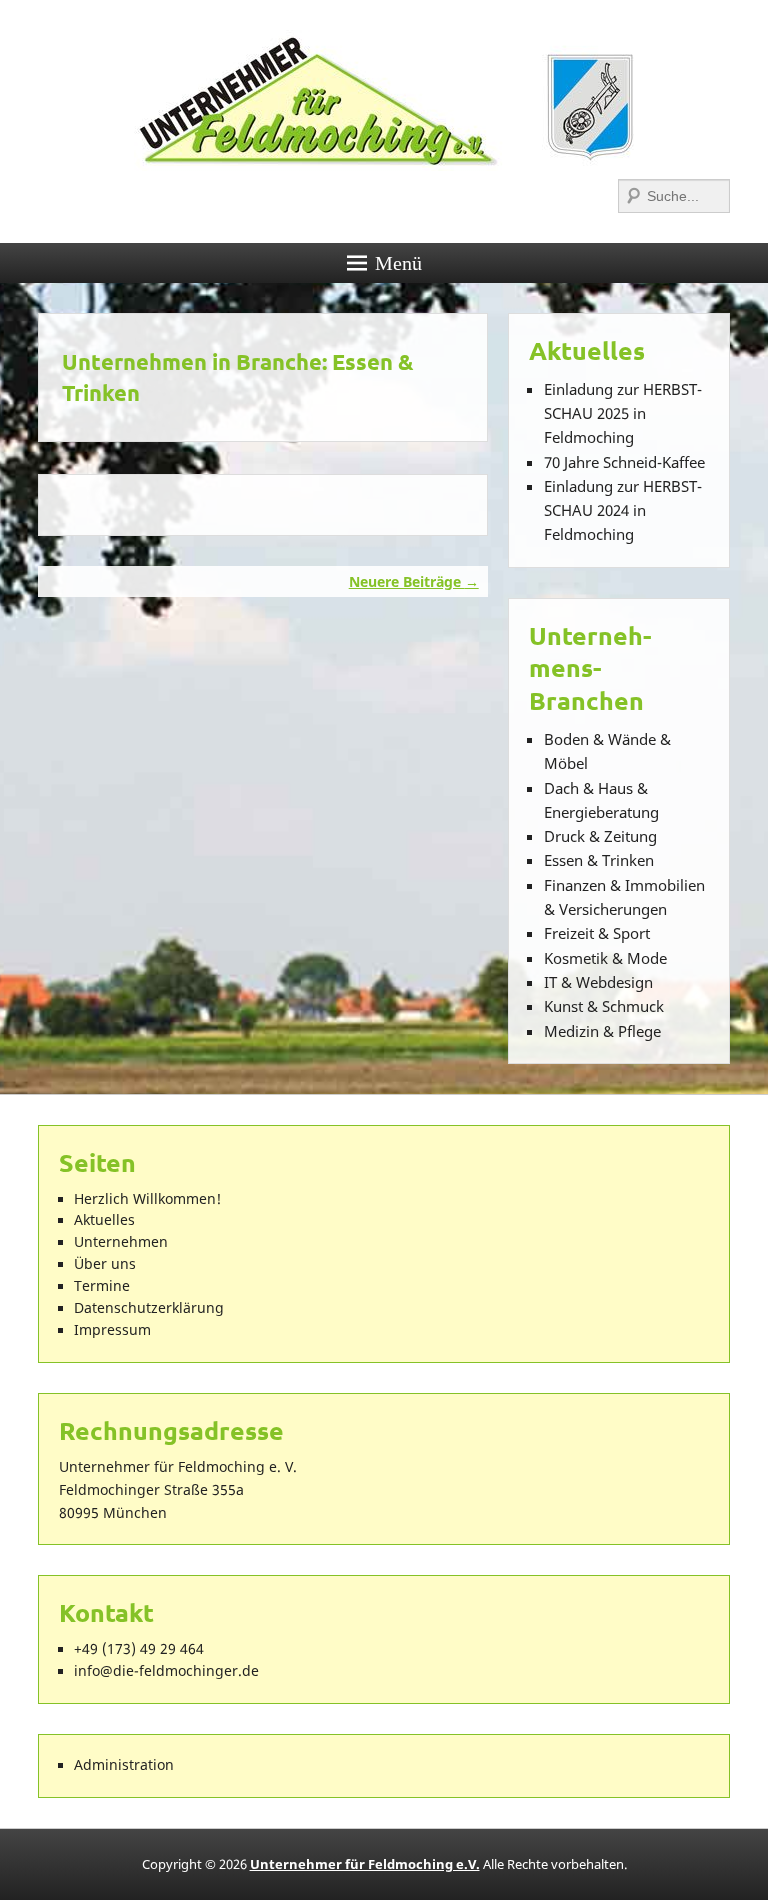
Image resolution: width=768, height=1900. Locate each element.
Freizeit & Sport (597, 933)
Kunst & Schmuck (604, 1006)
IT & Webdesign (598, 982)
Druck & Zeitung (600, 836)
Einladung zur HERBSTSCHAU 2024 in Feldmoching (623, 510)
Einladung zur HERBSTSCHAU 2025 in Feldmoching (623, 413)
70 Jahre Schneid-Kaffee (624, 462)
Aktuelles (104, 1220)
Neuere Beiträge (414, 581)
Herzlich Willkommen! (147, 1199)
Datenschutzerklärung (149, 1308)
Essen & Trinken (599, 860)
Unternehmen (121, 1242)
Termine (102, 1286)
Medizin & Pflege (602, 1031)
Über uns (105, 1264)
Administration (124, 1765)
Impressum (112, 1330)
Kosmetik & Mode (605, 958)
